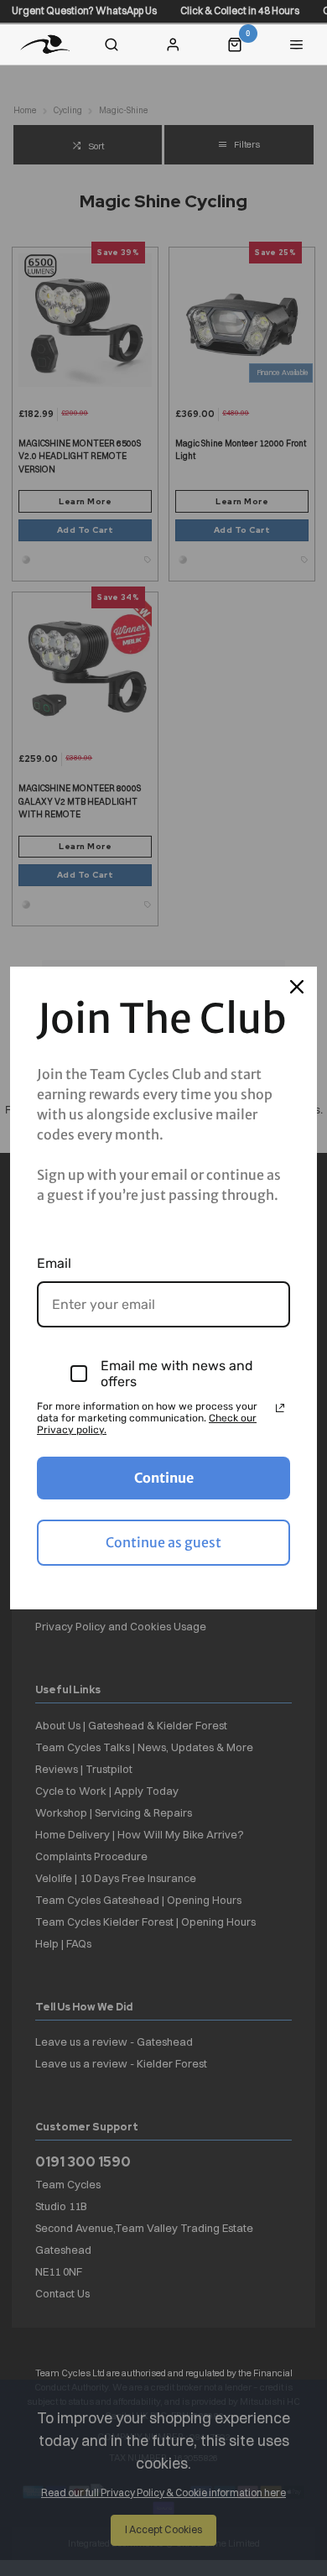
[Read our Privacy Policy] (280, 1408)
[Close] (297, 987)
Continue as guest (163, 1542)
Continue (164, 1478)
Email (54, 1263)
